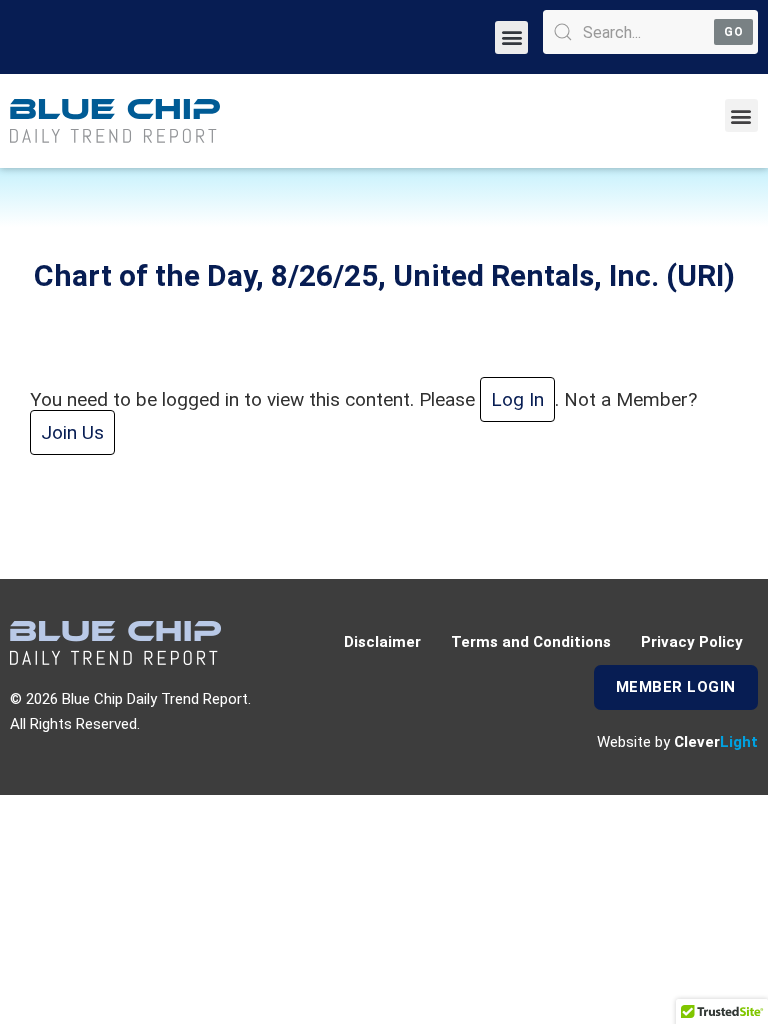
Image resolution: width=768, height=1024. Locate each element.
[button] (511, 37)
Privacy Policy (692, 642)
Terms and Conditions (531, 642)
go (733, 32)
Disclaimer (382, 642)
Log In (517, 399)
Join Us (72, 432)
